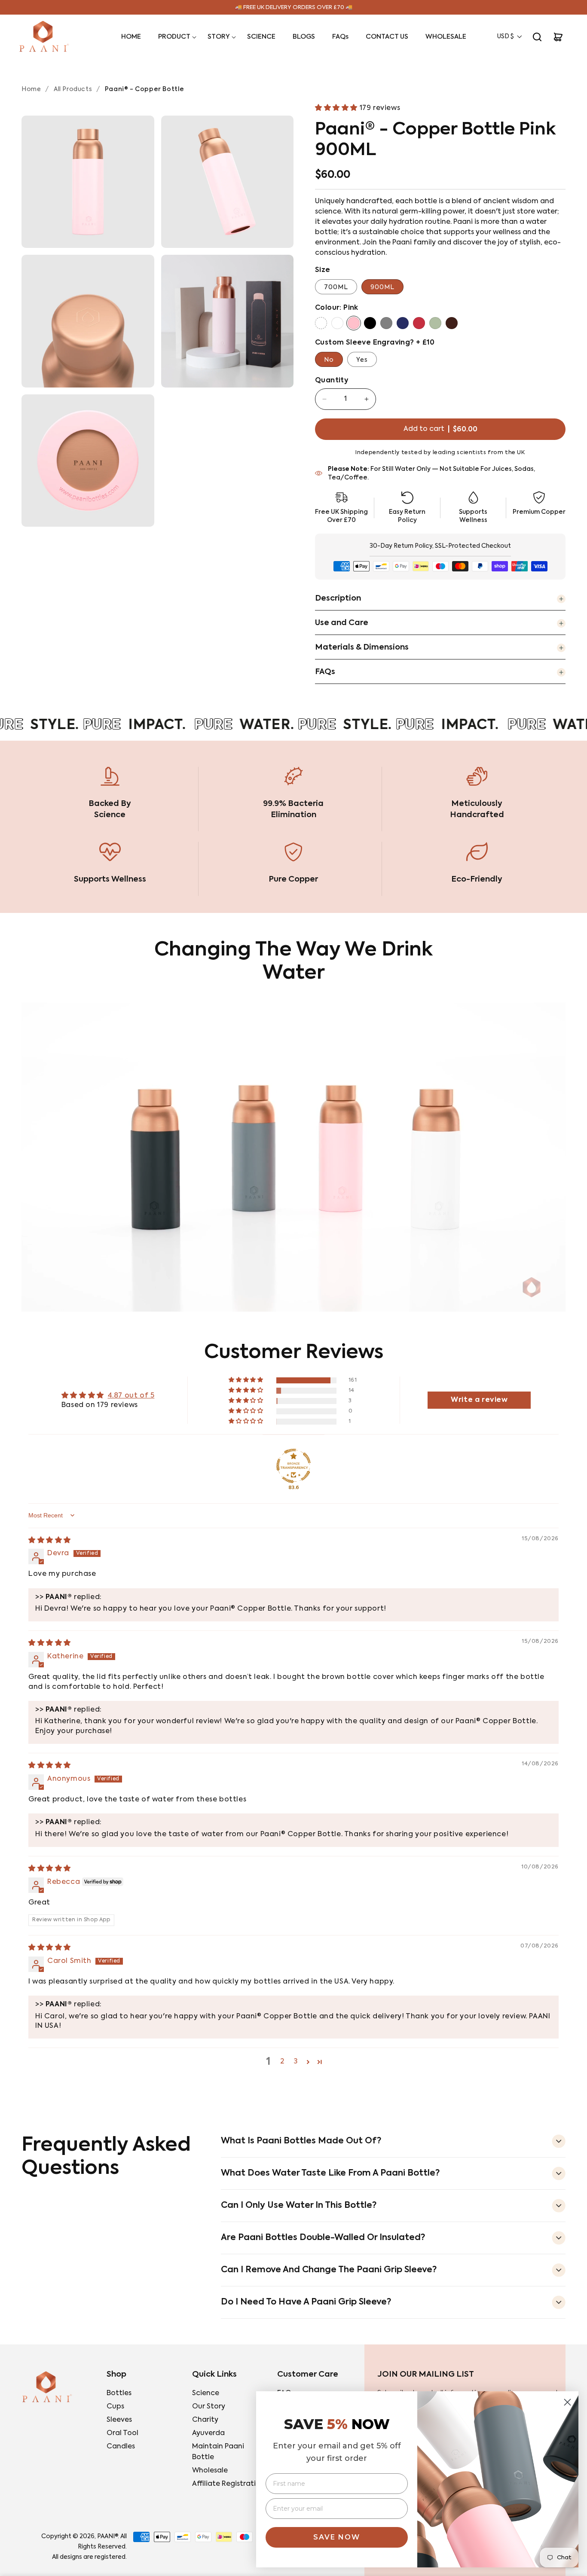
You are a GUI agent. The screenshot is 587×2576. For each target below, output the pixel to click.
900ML (382, 287)
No (329, 360)
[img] (50, 1541)
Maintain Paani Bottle (218, 2452)
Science (206, 2393)
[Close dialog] (567, 2402)
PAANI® (107, 2536)
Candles (121, 2447)
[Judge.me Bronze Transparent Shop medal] (293, 1466)
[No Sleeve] (321, 323)
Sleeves (119, 2420)
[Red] (419, 323)
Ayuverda (208, 2433)
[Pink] (354, 323)
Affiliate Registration (228, 2484)
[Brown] (452, 323)
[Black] (370, 323)
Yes (362, 360)
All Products (73, 89)
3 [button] (296, 2062)
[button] (174, 37)
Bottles (119, 2393)
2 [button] (282, 2062)
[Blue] (403, 323)
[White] (337, 323)
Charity (205, 2420)
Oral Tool (122, 2433)
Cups (115, 2407)
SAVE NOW (337, 2537)
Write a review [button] (479, 1400)
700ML (336, 287)
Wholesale (210, 2471)
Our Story (209, 2407)
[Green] (435, 323)
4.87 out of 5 (131, 1396)
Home (31, 89)
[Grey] (386, 323)
